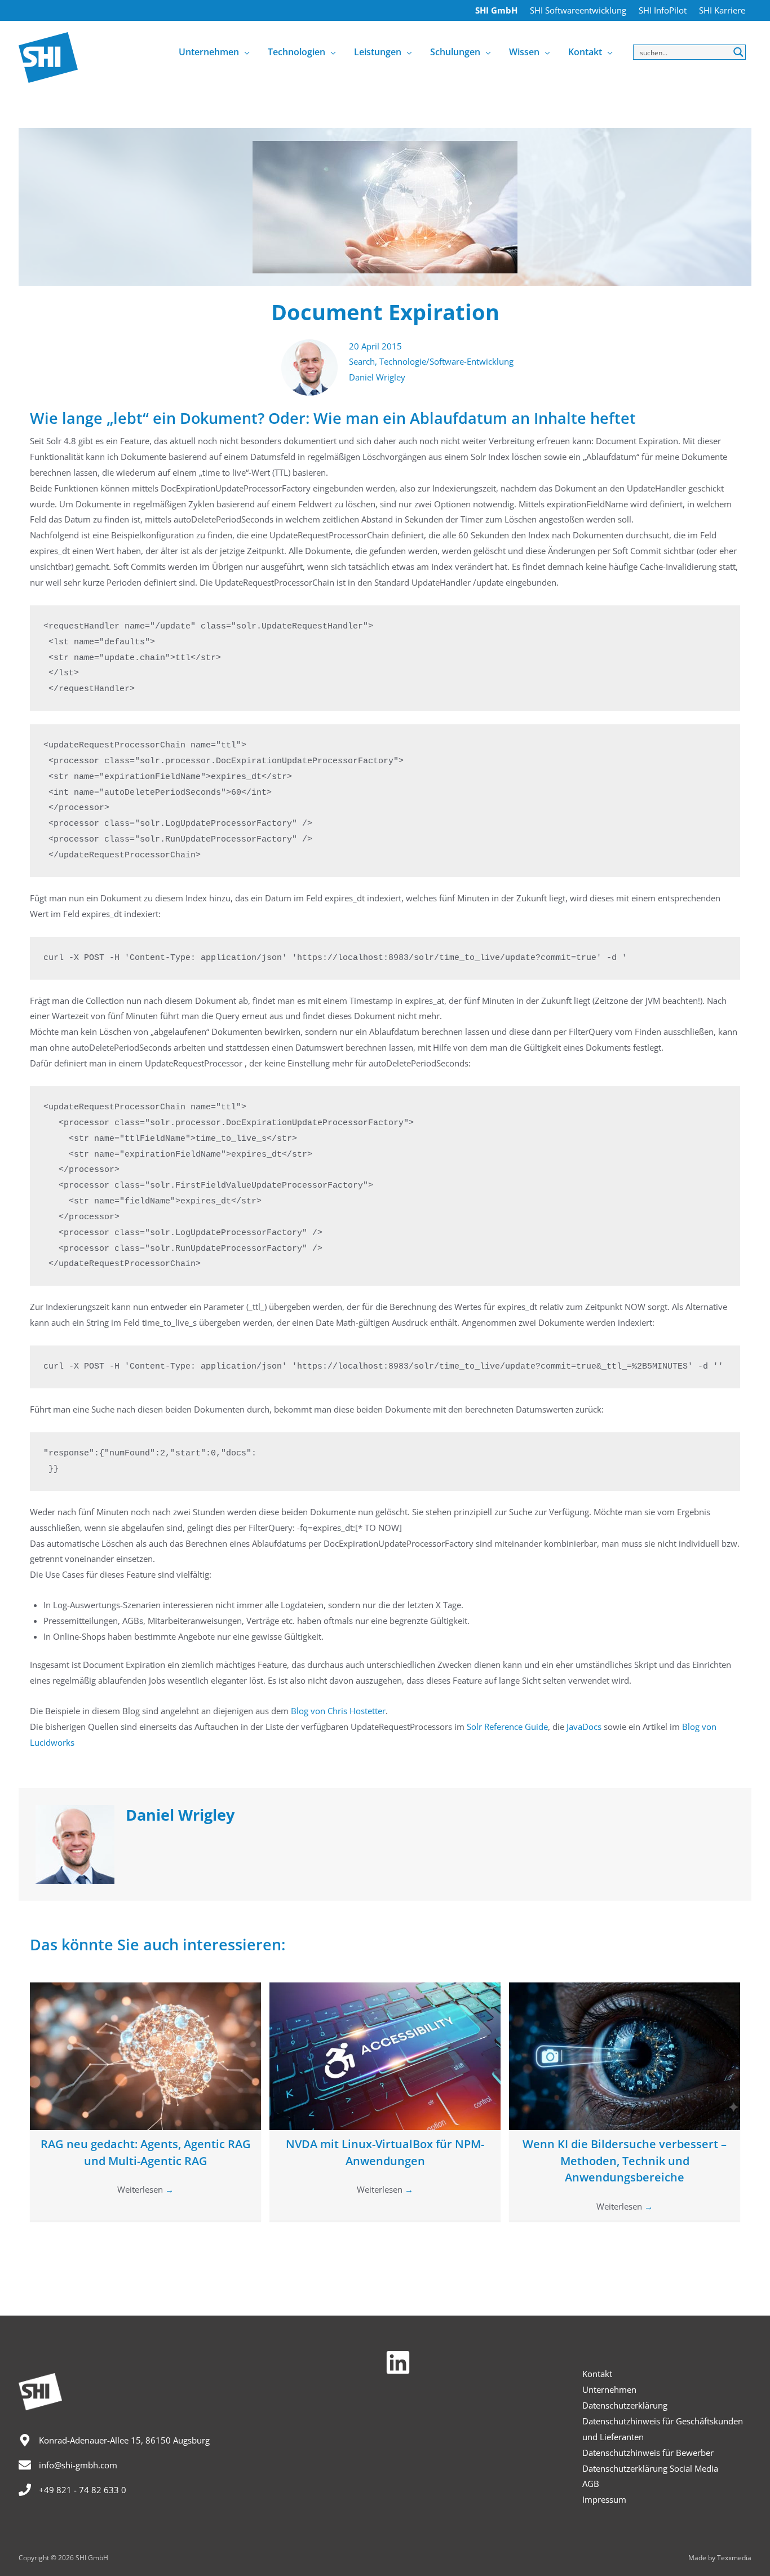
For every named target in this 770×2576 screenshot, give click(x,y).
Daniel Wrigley (377, 377)
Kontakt (597, 2374)
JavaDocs (584, 1727)
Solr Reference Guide (507, 1727)
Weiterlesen (145, 2189)
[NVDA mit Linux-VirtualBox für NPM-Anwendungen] (385, 2055)
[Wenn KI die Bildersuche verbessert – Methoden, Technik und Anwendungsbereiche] (625, 2055)
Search (362, 361)
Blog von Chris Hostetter (338, 1711)
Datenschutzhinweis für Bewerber (648, 2453)
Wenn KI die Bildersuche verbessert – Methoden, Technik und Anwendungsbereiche (625, 2161)
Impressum (604, 2499)
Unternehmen (609, 2389)
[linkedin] (402, 2362)
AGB (591, 2484)
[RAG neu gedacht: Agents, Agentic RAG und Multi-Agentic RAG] (145, 2055)
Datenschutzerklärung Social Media (650, 2468)
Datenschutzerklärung (625, 2405)
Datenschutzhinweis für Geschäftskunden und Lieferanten (663, 2429)
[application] (244, 52)
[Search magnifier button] (738, 52)
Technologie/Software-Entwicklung (446, 361)
